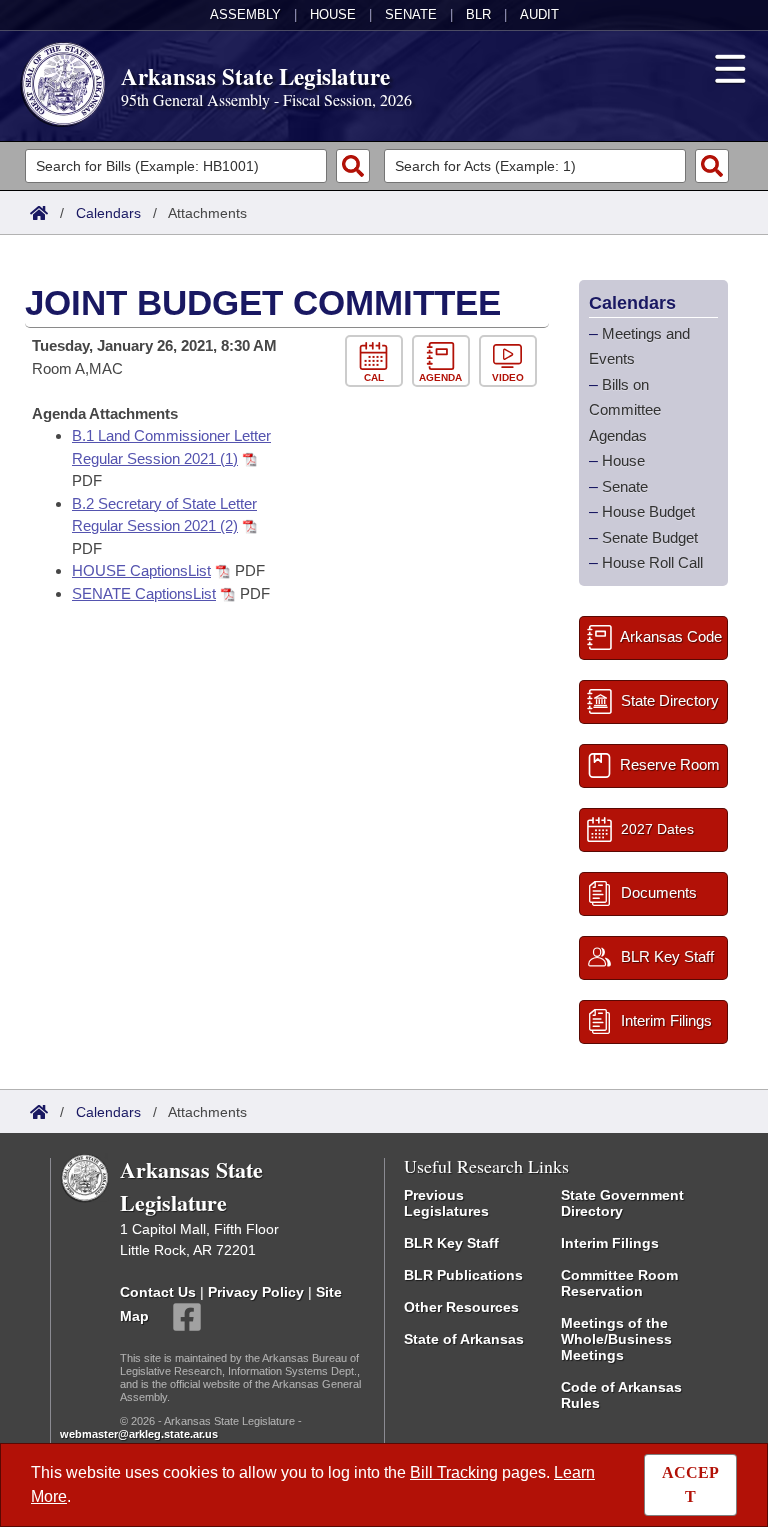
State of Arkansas (464, 1339)
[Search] (353, 166)
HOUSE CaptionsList (141, 570)
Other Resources (461, 1307)
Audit (539, 14)
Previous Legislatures (446, 1203)
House (333, 14)
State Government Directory (622, 1203)
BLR (478, 14)
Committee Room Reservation (619, 1283)
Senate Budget (650, 537)
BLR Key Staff (451, 1243)
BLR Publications (463, 1275)
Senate (411, 14)
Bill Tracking (454, 1472)
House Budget (648, 511)
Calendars (108, 213)
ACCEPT (690, 1484)
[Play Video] (510, 361)
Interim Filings (610, 1243)
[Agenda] (445, 361)
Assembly (245, 14)
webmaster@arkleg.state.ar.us (139, 1434)
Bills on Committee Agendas (625, 410)
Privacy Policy (256, 1292)
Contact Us (158, 1292)
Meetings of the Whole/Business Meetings (616, 1339)
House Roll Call (652, 562)
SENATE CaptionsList (144, 593)
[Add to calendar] (378, 361)
